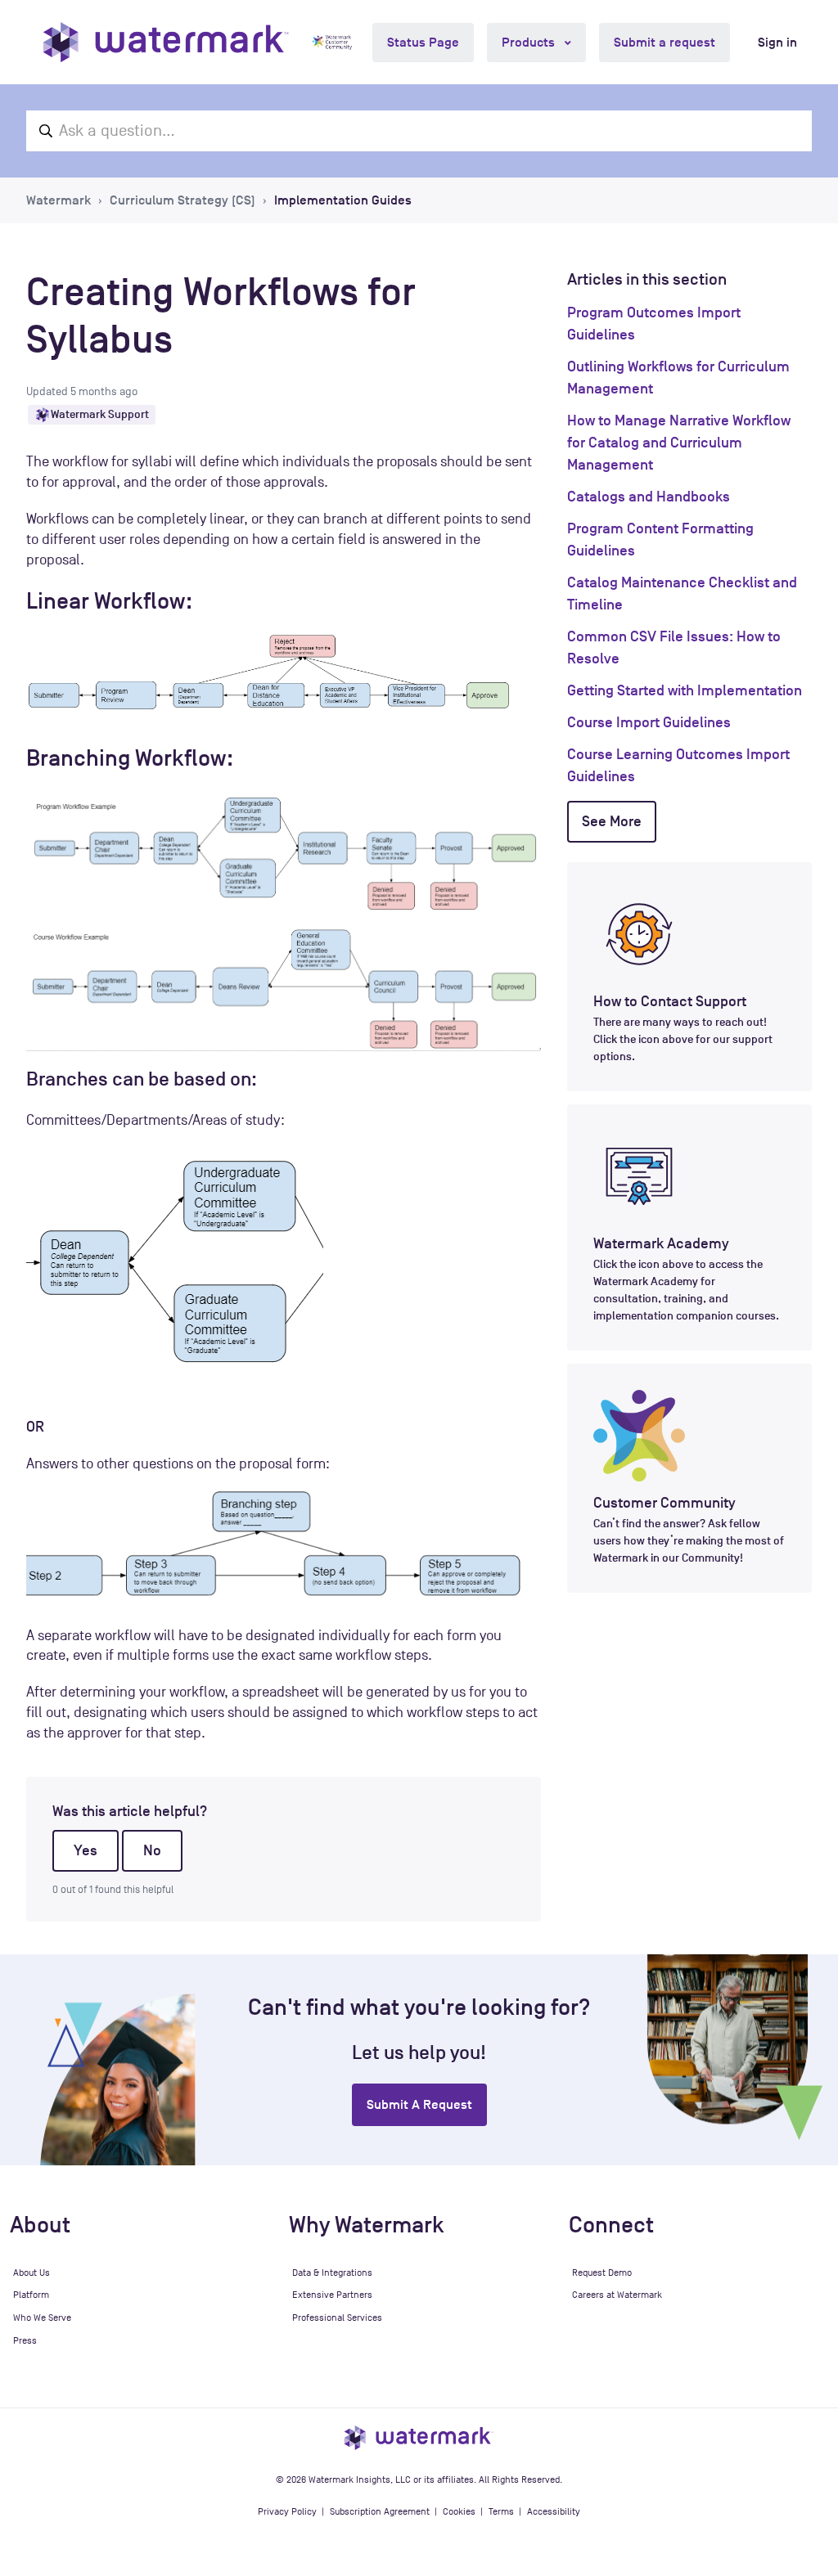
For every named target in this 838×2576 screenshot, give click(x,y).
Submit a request (665, 43)
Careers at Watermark (617, 2295)
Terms (501, 2511)
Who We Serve (42, 2318)
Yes (86, 1850)
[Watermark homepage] (166, 42)
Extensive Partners (332, 2295)
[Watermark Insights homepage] (419, 2437)
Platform (31, 2295)
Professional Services (337, 2318)
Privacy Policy (287, 2511)
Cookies (459, 2511)
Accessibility (554, 2511)
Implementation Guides (343, 200)
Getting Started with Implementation (685, 690)
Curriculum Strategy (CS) (182, 200)
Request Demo (602, 2273)
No (152, 1850)
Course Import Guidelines (649, 722)
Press (25, 2340)
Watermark (59, 200)
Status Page (423, 43)
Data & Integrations (332, 2273)
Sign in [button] (777, 43)
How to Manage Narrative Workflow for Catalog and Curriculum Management (679, 443)
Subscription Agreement (380, 2511)
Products (530, 43)
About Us (32, 2273)
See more (612, 821)
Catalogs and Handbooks (649, 497)
